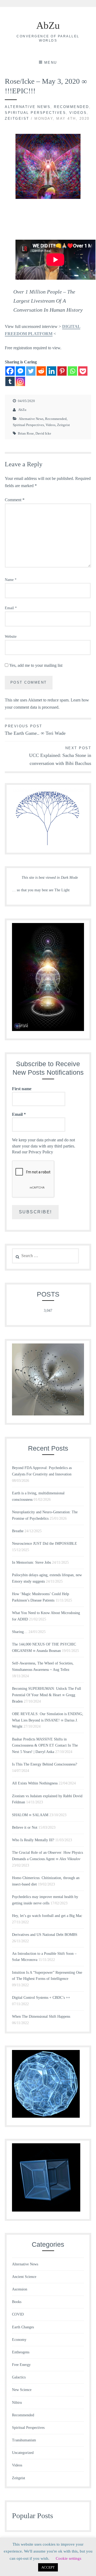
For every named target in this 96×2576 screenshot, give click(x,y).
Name (11, 580)
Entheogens (21, 2352)
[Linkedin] (52, 371)
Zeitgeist (17, 119)
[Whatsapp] (72, 371)
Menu (51, 63)
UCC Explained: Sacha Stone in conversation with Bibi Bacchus (60, 756)
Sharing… (20, 1632)
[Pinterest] (62, 371)
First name (22, 1089)
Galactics (19, 2377)
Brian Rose (26, 433)
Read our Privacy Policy (33, 1152)
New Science (22, 2390)
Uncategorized (23, 2453)
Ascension (20, 2289)
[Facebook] (10, 371)
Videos (78, 113)
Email (11, 608)
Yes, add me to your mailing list (35, 665)
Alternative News (28, 107)
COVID (18, 2314)
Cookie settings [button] (69, 2558)
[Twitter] (31, 371)
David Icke (43, 433)
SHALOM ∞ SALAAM (30, 1815)
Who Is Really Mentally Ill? (33, 1840)
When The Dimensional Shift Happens (41, 2017)
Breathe (18, 1531)
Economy (19, 2340)
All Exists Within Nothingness (35, 1783)
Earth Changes (23, 2327)
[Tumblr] (10, 381)
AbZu (48, 25)
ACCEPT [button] (48, 2567)
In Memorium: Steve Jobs (31, 1562)
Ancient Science (24, 2277)
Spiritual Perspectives (35, 113)
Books (17, 2302)
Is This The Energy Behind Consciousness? (45, 1764)
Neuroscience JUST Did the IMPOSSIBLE (45, 1544)
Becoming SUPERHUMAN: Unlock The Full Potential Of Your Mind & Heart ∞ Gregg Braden (47, 1695)
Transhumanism (24, 2440)
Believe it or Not (25, 1827)
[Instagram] (20, 381)
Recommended (71, 107)
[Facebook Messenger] (20, 371)
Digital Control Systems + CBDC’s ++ (41, 1998)
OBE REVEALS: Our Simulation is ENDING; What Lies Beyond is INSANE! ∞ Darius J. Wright (48, 1720)
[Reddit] (41, 371)
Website (11, 637)
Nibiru (17, 2403)
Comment (15, 500)
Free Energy (21, 2365)
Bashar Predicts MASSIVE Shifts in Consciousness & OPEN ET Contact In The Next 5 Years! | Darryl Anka (45, 1746)
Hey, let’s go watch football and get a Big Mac (47, 1916)
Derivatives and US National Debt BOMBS (45, 1935)
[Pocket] (83, 371)
